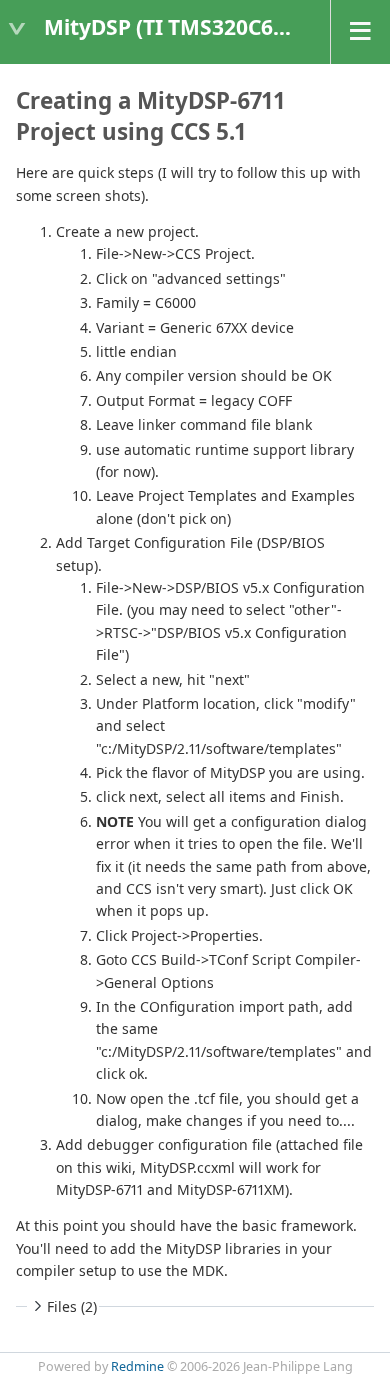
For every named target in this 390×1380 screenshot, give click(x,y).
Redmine (137, 1366)
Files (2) (72, 1306)
